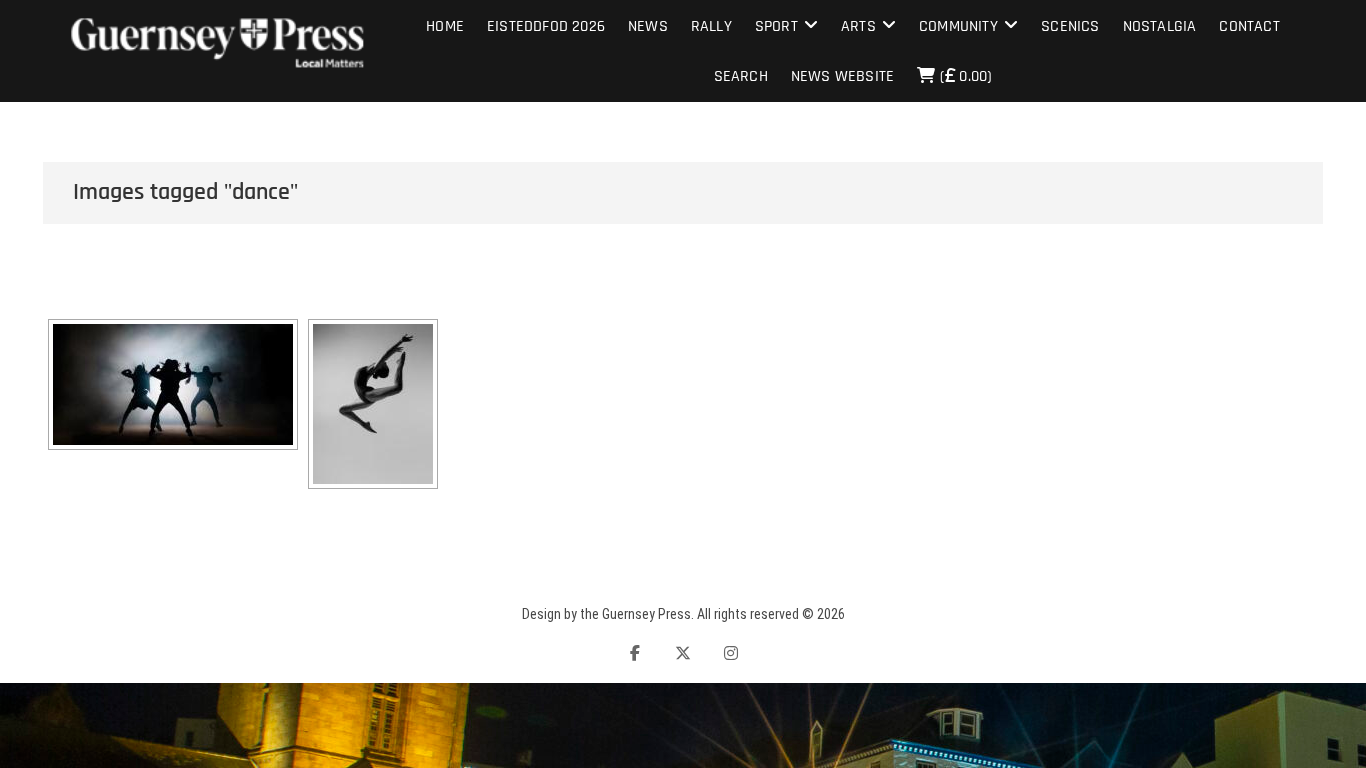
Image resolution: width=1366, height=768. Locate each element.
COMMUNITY (958, 26)
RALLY (711, 26)
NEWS (648, 26)
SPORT (776, 26)
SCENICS (1070, 26)
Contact (1249, 26)
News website (842, 76)
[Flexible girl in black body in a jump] (373, 404)
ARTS (858, 26)
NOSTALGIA (1160, 26)
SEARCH (741, 76)
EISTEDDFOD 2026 (546, 26)
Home (445, 26)
